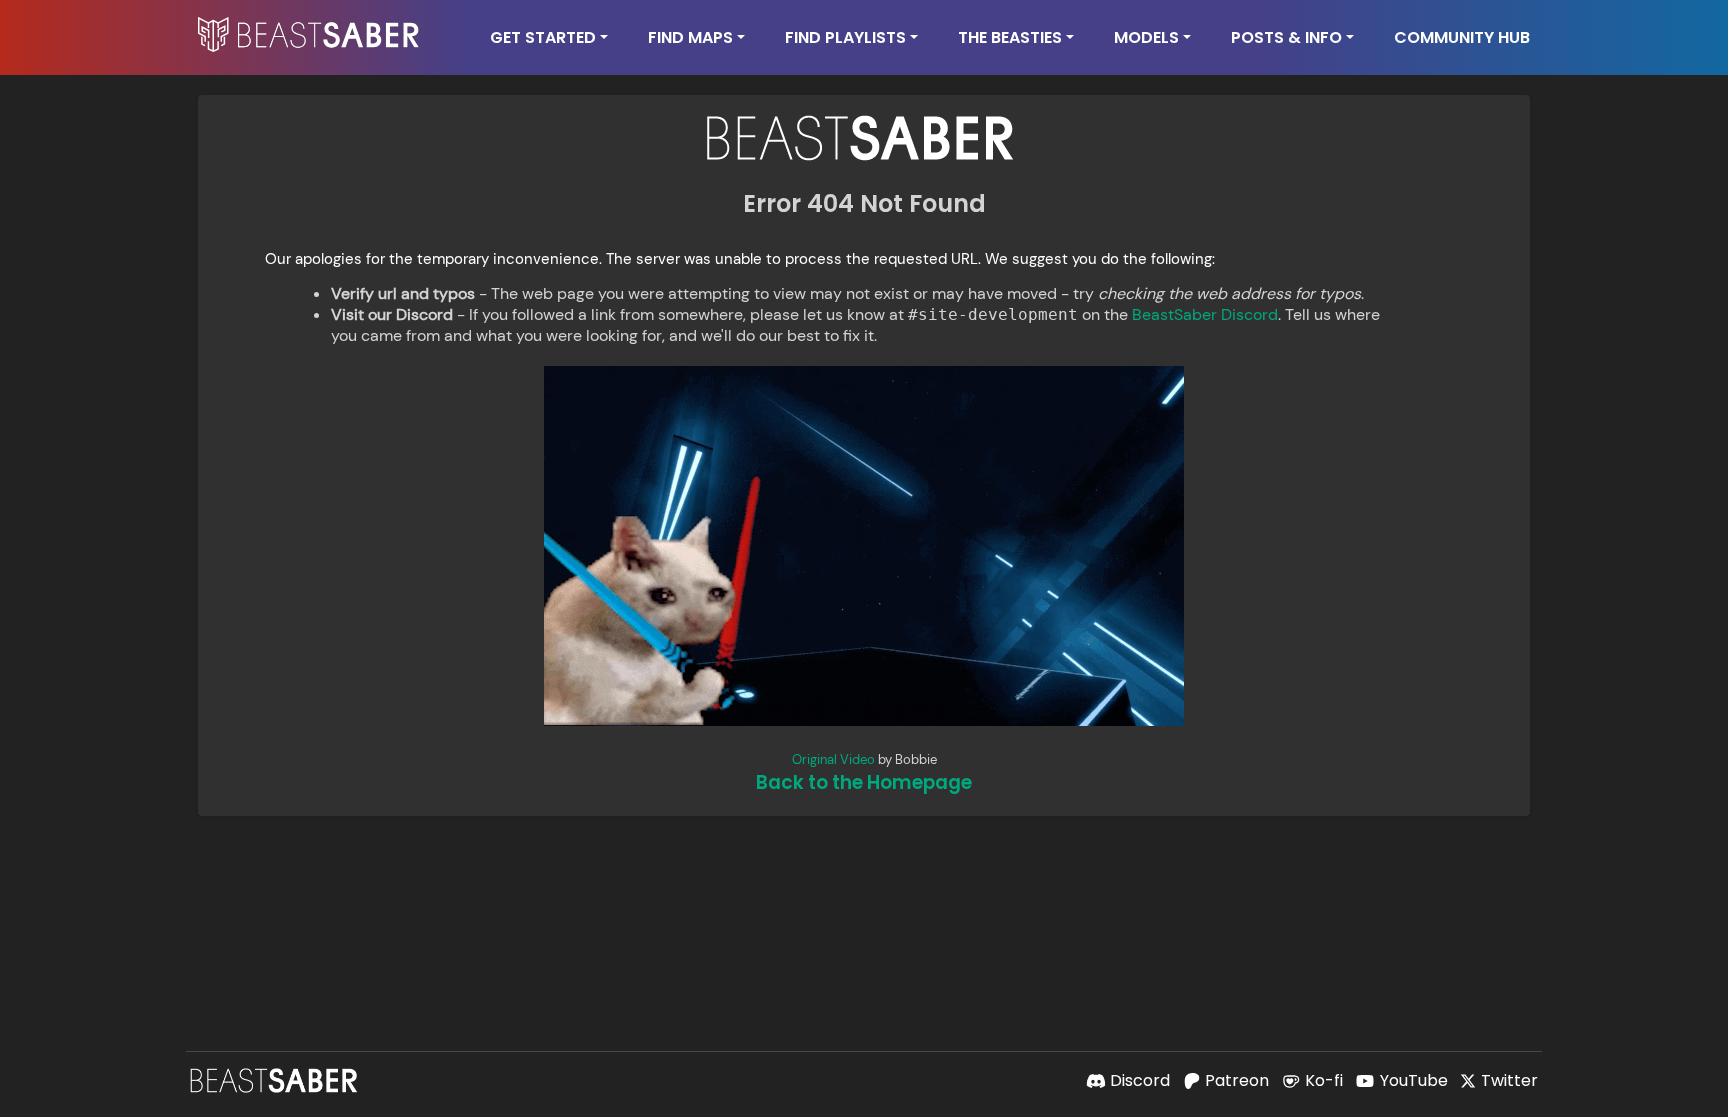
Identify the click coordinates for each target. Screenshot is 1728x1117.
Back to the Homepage (864, 782)
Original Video (833, 759)
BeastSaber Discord (1205, 314)
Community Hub (1462, 37)
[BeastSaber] (276, 1080)
